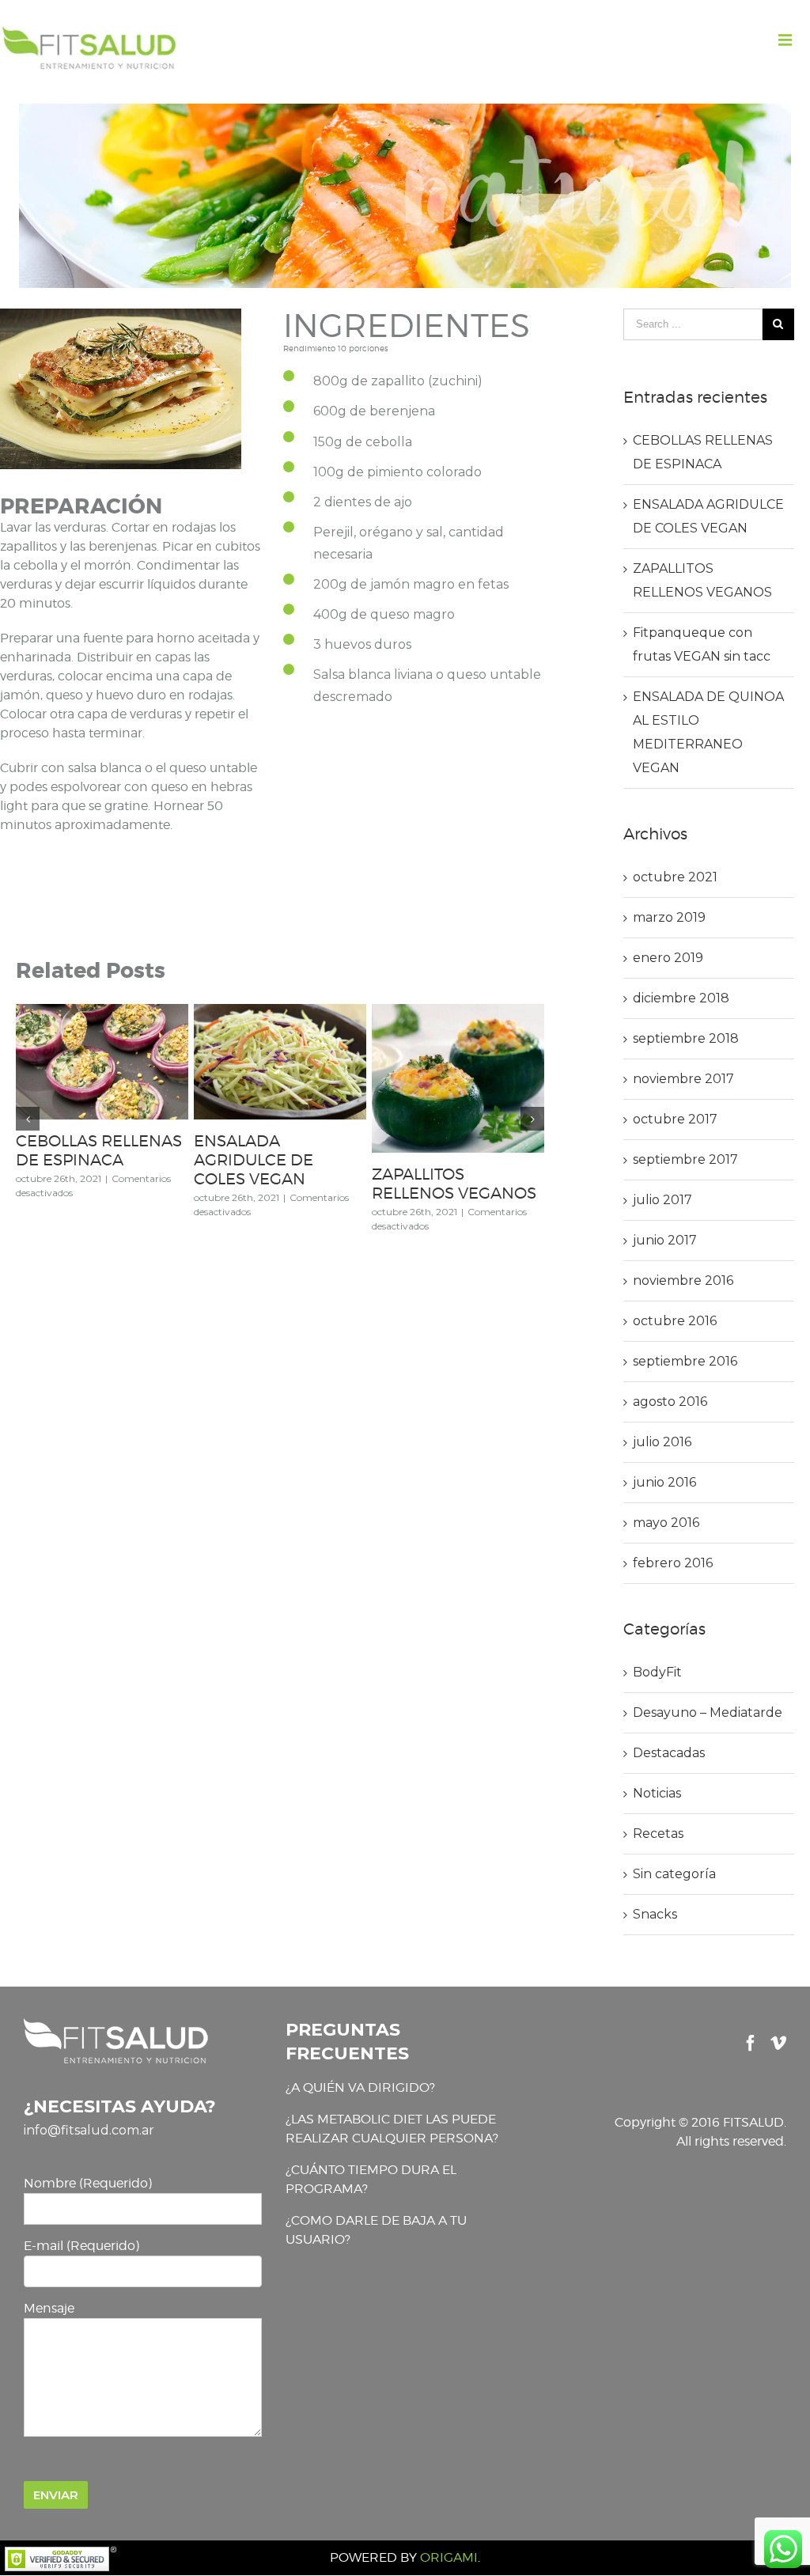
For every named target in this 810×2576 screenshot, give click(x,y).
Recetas (658, 1834)
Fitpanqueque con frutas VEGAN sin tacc (99, 1150)
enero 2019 (668, 958)
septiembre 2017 (685, 1159)
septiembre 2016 (685, 1361)
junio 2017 (665, 1240)
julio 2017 (662, 1200)
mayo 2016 (666, 1523)
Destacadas (669, 1753)
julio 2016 (662, 1442)
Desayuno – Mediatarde (708, 1712)
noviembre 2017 (683, 1079)
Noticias (657, 1793)
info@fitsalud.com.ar (89, 2130)
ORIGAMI (449, 2557)
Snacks (655, 1914)
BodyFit (657, 1672)
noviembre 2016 (683, 1280)
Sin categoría (674, 1874)
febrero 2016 (673, 1563)
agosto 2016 (670, 1402)
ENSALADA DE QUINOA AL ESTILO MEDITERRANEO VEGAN (267, 1169)
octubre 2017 (675, 1119)
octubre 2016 (675, 1321)
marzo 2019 (669, 917)
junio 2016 (664, 1482)
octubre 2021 (675, 877)
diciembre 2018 (681, 998)
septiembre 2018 (686, 1038)
